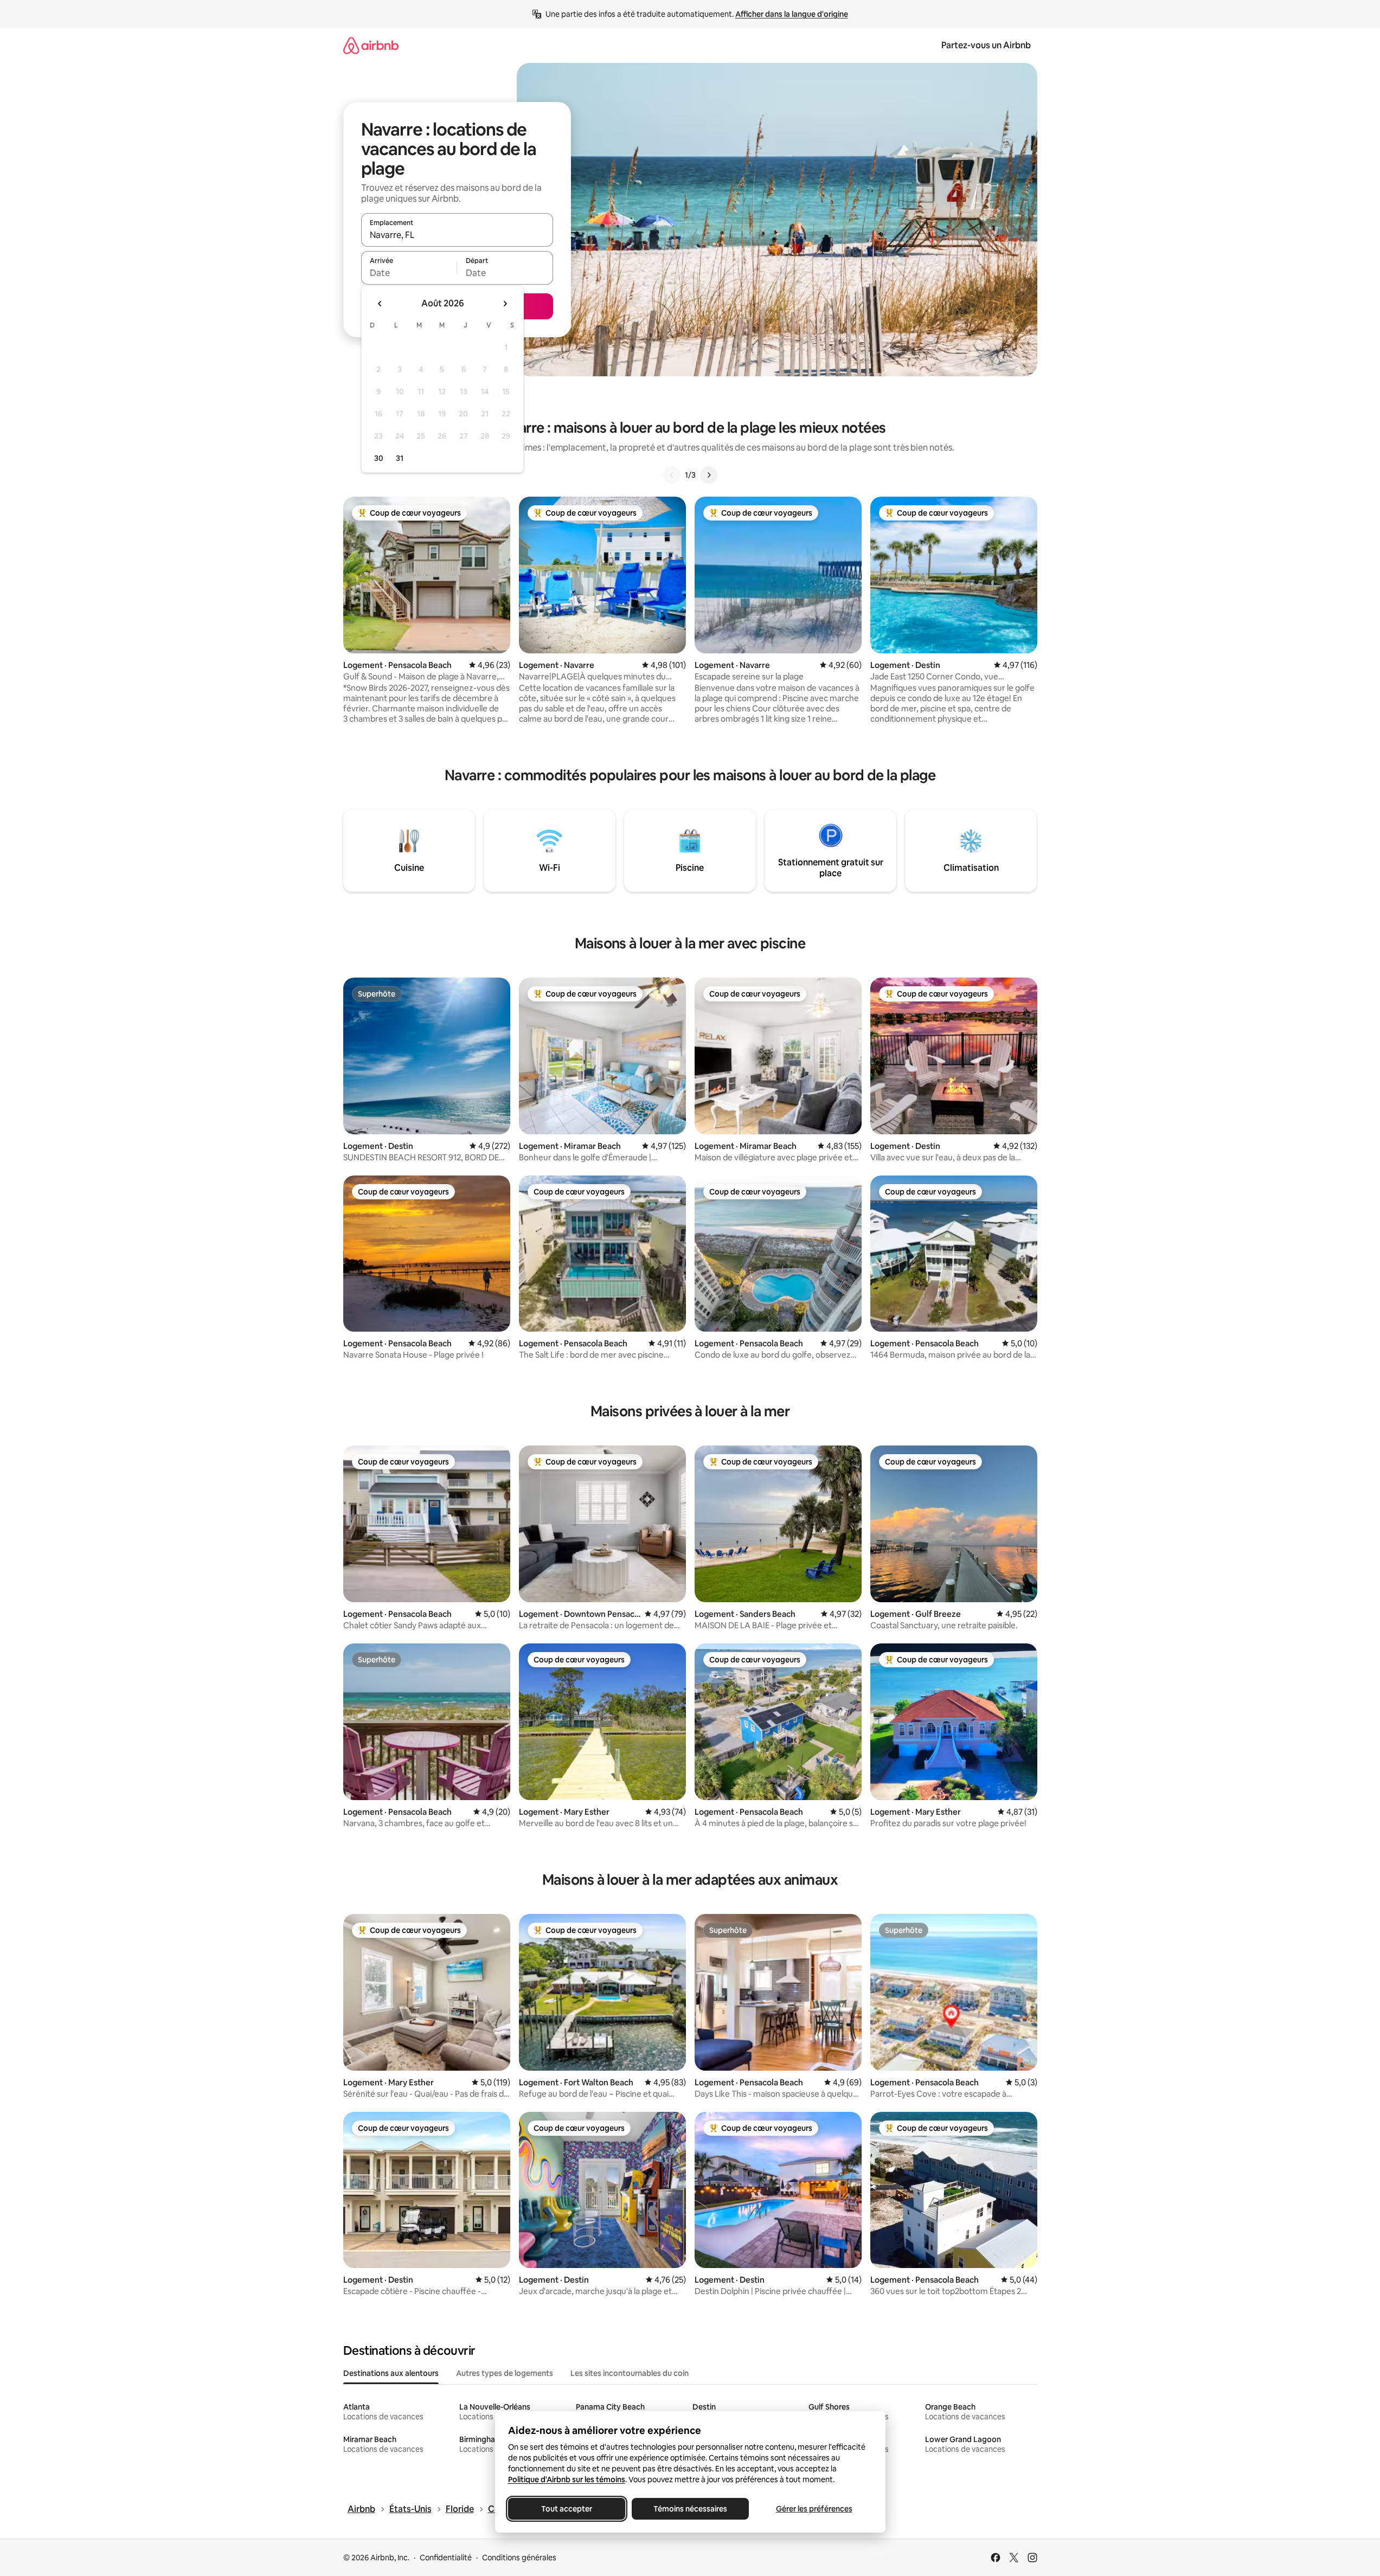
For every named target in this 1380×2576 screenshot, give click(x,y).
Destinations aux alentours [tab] (391, 2373)
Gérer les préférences (814, 2509)
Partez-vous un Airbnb (986, 45)
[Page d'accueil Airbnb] (371, 45)
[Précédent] (672, 475)
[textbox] (409, 273)
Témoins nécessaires (690, 2509)
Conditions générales (519, 2558)
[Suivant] (709, 475)
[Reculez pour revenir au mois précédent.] (380, 304)
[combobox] (457, 235)
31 (400, 458)
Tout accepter (567, 2509)
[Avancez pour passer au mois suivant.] (505, 304)
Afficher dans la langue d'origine (792, 14)
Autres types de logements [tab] (505, 2373)
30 (379, 458)
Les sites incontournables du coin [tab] (630, 2373)
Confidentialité (446, 2558)
